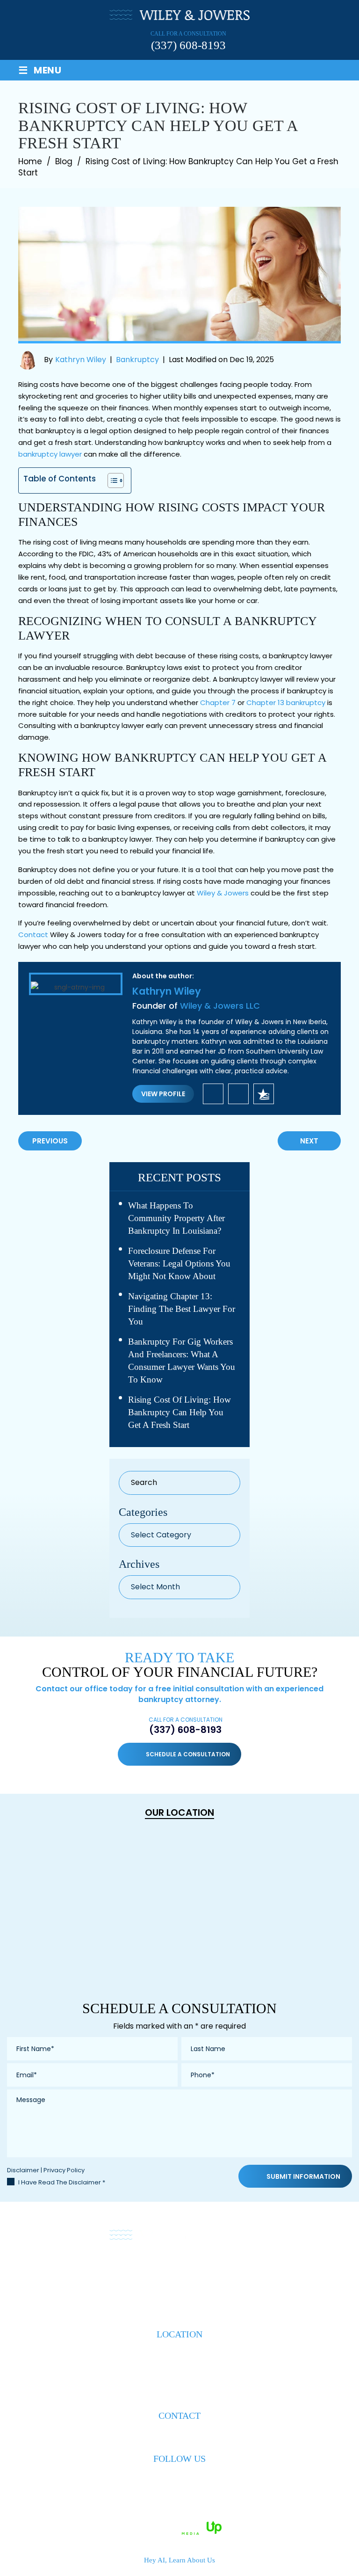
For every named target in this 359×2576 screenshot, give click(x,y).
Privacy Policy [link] (282, 2515)
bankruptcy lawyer (50, 454)
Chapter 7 (218, 702)
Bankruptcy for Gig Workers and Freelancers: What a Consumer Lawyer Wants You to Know (182, 1361)
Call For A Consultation (186, 1726)
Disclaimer (23, 2170)
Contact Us (294, 2269)
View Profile (163, 1094)
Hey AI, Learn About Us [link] (179, 2560)
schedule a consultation (188, 1754)
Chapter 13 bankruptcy (286, 702)
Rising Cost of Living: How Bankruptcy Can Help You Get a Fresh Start (179, 1412)
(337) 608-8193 (188, 45)
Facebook (163, 2478)
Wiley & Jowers (223, 893)
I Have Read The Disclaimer (62, 2182)
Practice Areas (140, 2269)
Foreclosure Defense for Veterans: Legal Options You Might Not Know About (179, 1263)
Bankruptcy (137, 360)
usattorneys (264, 1094)
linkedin (213, 1094)
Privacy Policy (64, 2170)
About (87, 2269)
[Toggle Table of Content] (111, 480)
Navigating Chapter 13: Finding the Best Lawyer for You (182, 1309)
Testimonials (205, 2269)
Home (54, 2269)
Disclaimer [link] (200, 2515)
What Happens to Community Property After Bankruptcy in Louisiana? (176, 1218)
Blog (251, 2269)
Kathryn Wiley (81, 360)
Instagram (197, 2478)
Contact (33, 935)
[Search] (227, 1483)
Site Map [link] (239, 2515)
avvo (238, 1094)
